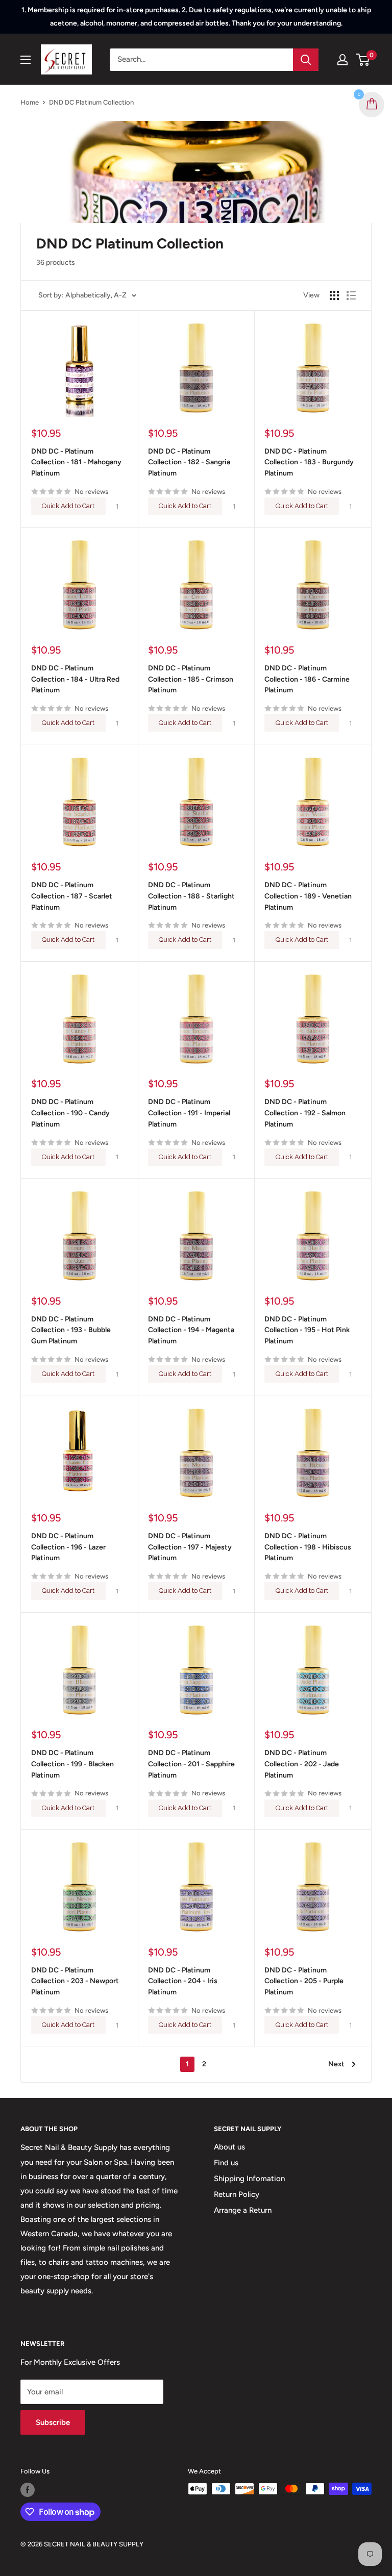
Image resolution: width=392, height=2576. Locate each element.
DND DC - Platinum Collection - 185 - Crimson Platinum (191, 679)
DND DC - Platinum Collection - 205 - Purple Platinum (304, 1981)
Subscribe (53, 2422)
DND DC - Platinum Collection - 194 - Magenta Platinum (191, 1330)
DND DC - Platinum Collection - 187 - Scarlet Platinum (72, 896)
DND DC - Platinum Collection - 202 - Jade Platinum (302, 1764)
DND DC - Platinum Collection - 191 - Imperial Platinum (189, 1113)
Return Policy (237, 2194)
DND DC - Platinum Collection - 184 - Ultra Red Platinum (75, 679)
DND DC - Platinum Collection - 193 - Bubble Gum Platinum (71, 1330)
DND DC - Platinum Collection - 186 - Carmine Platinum (307, 679)
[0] (363, 60)
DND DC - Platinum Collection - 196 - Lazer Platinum (68, 1547)
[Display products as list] (351, 295)
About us (229, 2147)
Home (30, 102)
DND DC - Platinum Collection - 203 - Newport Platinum (75, 1981)
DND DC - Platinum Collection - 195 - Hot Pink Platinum (307, 1330)
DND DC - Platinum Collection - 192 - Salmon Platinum (305, 1113)
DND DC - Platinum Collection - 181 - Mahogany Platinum (76, 462)
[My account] (342, 60)
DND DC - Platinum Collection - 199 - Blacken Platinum (72, 1764)
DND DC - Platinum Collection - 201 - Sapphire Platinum (191, 1764)
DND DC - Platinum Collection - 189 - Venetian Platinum (308, 896)
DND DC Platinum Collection (91, 102)
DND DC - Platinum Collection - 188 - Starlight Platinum (191, 896)
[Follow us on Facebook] (28, 2490)
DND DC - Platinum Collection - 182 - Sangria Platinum (189, 462)
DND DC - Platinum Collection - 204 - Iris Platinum (183, 1981)
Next (336, 2064)
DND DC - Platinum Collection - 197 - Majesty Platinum (190, 1547)
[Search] (306, 60)
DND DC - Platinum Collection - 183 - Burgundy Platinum (309, 462)
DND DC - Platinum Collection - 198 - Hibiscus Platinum (308, 1547)
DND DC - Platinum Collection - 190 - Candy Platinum (70, 1113)
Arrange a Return (243, 2210)
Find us (226, 2163)
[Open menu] (26, 60)
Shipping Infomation (249, 2179)
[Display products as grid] (334, 295)
